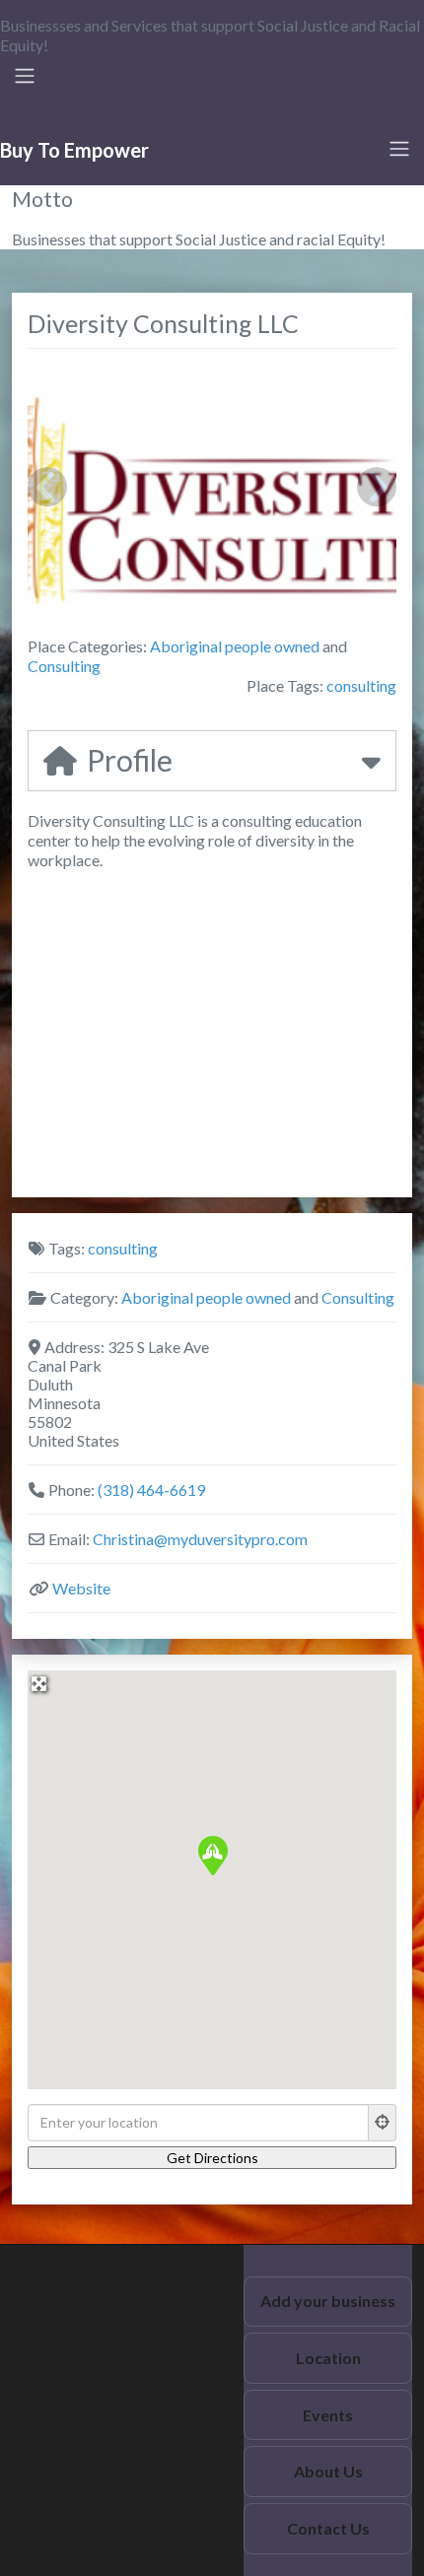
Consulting (64, 666)
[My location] (383, 2123)
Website (81, 1588)
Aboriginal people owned (235, 646)
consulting (361, 685)
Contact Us (328, 2528)
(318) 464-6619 (151, 1490)
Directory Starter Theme (129, 2400)
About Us (328, 2471)
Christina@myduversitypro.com (200, 1539)
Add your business (328, 2301)
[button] (212, 1855)
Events (328, 2415)
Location (328, 2358)
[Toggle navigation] (25, 76)
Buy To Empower (74, 150)
